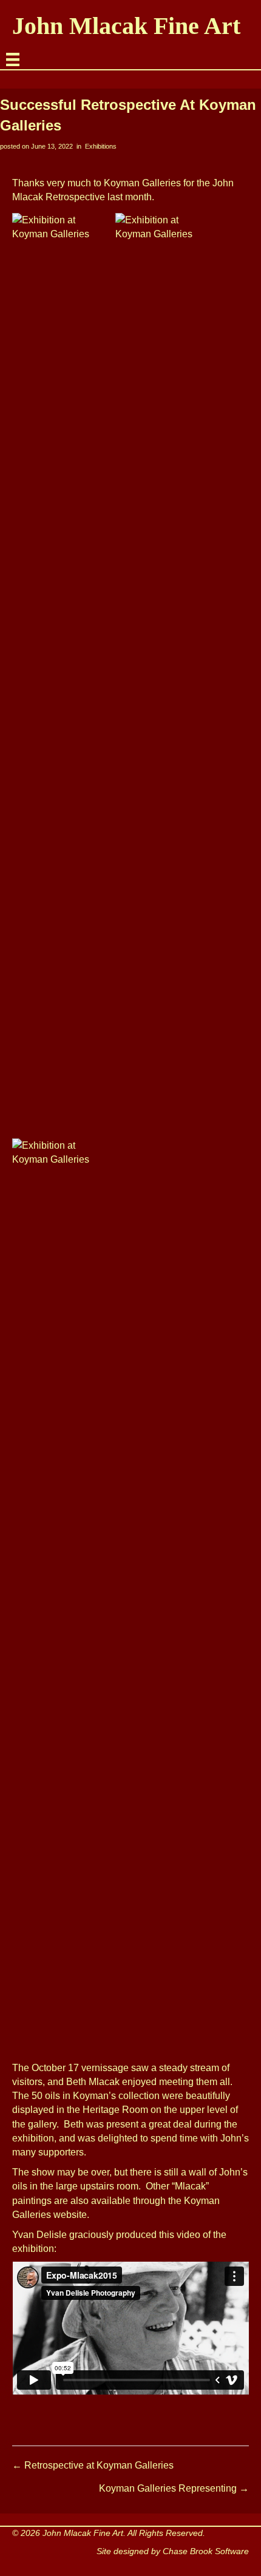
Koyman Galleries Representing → (174, 2488)
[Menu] (13, 59)
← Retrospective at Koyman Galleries (93, 2465)
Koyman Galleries (142, 183)
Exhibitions (101, 146)
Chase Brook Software (206, 2551)
